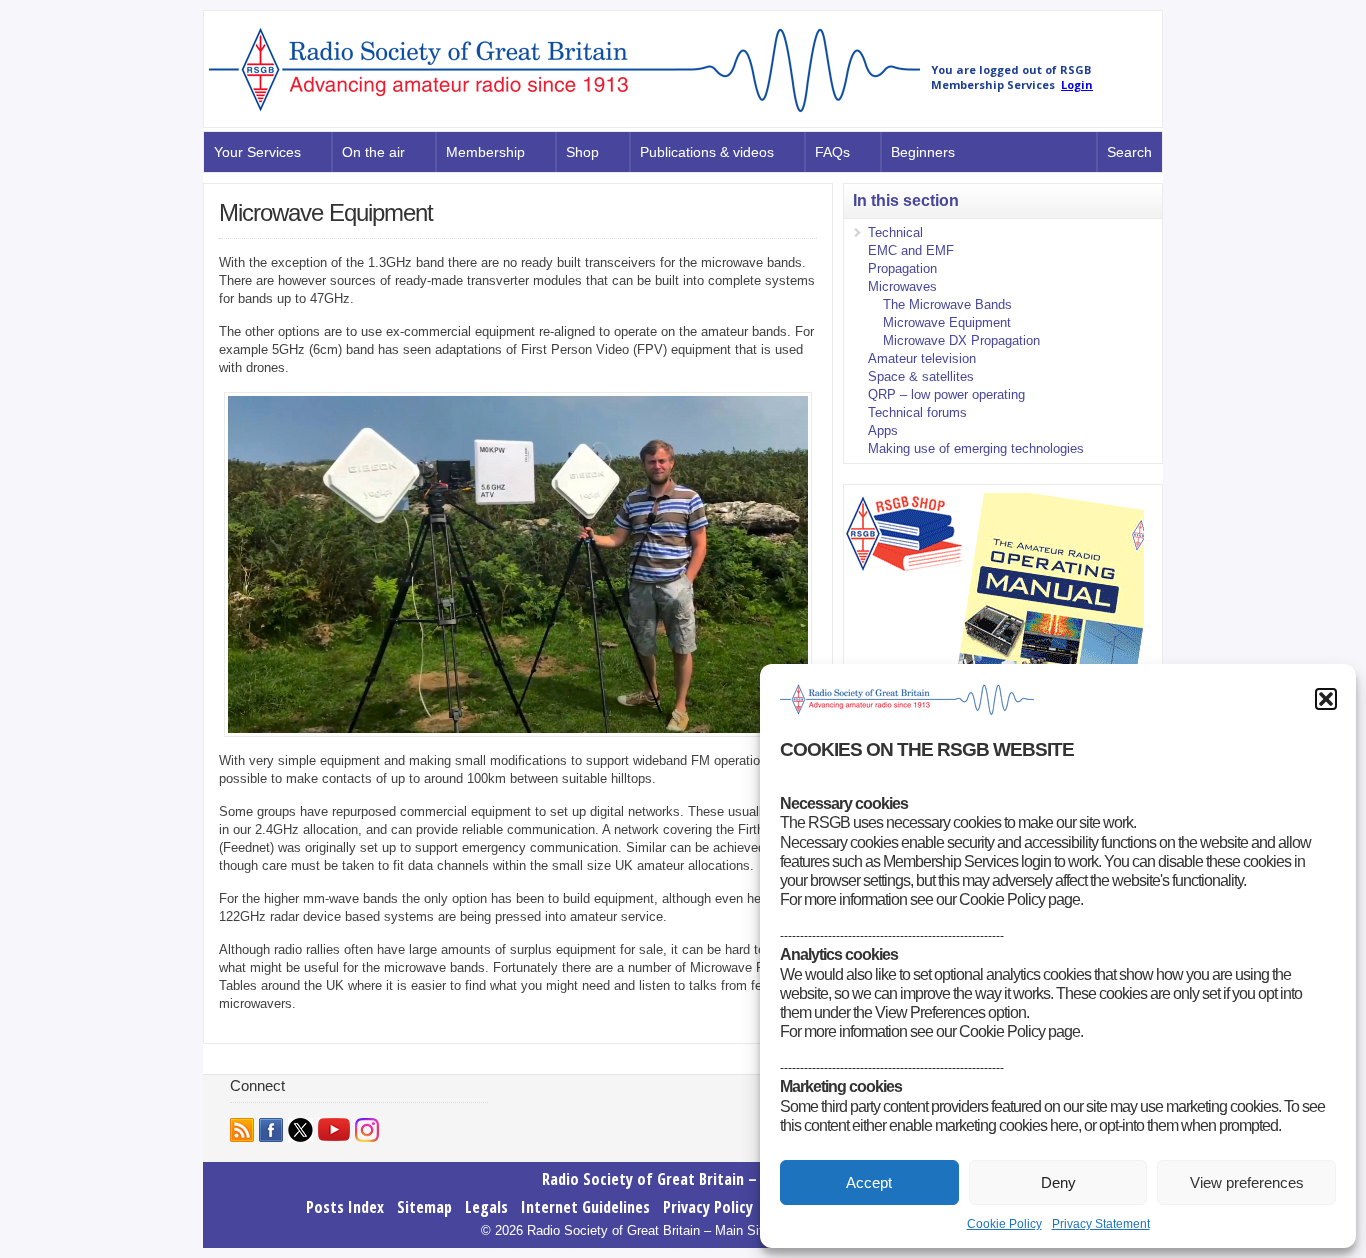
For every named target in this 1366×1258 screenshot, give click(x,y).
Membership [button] (485, 152)
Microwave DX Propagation (961, 340)
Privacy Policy (708, 1207)
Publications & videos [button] (707, 152)
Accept (869, 1182)
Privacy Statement (1101, 1224)
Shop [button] (582, 152)
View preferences (1247, 1182)
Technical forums (917, 412)
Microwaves (902, 286)
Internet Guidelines (585, 1207)
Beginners (923, 152)
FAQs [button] (832, 152)
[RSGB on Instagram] (367, 1130)
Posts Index (345, 1207)
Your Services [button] (257, 152)
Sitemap (424, 1207)
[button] (1326, 699)
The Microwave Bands (947, 304)
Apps (883, 430)
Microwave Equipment (947, 322)
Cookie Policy (1004, 1224)
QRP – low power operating (946, 394)
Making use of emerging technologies (976, 448)
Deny (1058, 1182)
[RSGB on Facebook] (271, 1130)
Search (1129, 152)
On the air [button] (373, 152)
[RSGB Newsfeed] (242, 1130)
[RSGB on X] (300, 1130)
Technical (895, 232)
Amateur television (922, 358)
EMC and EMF (911, 250)
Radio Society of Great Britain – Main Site (683, 1179)
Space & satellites (921, 376)
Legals (486, 1207)
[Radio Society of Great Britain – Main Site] (564, 113)
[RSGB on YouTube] (334, 1129)
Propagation (902, 268)
